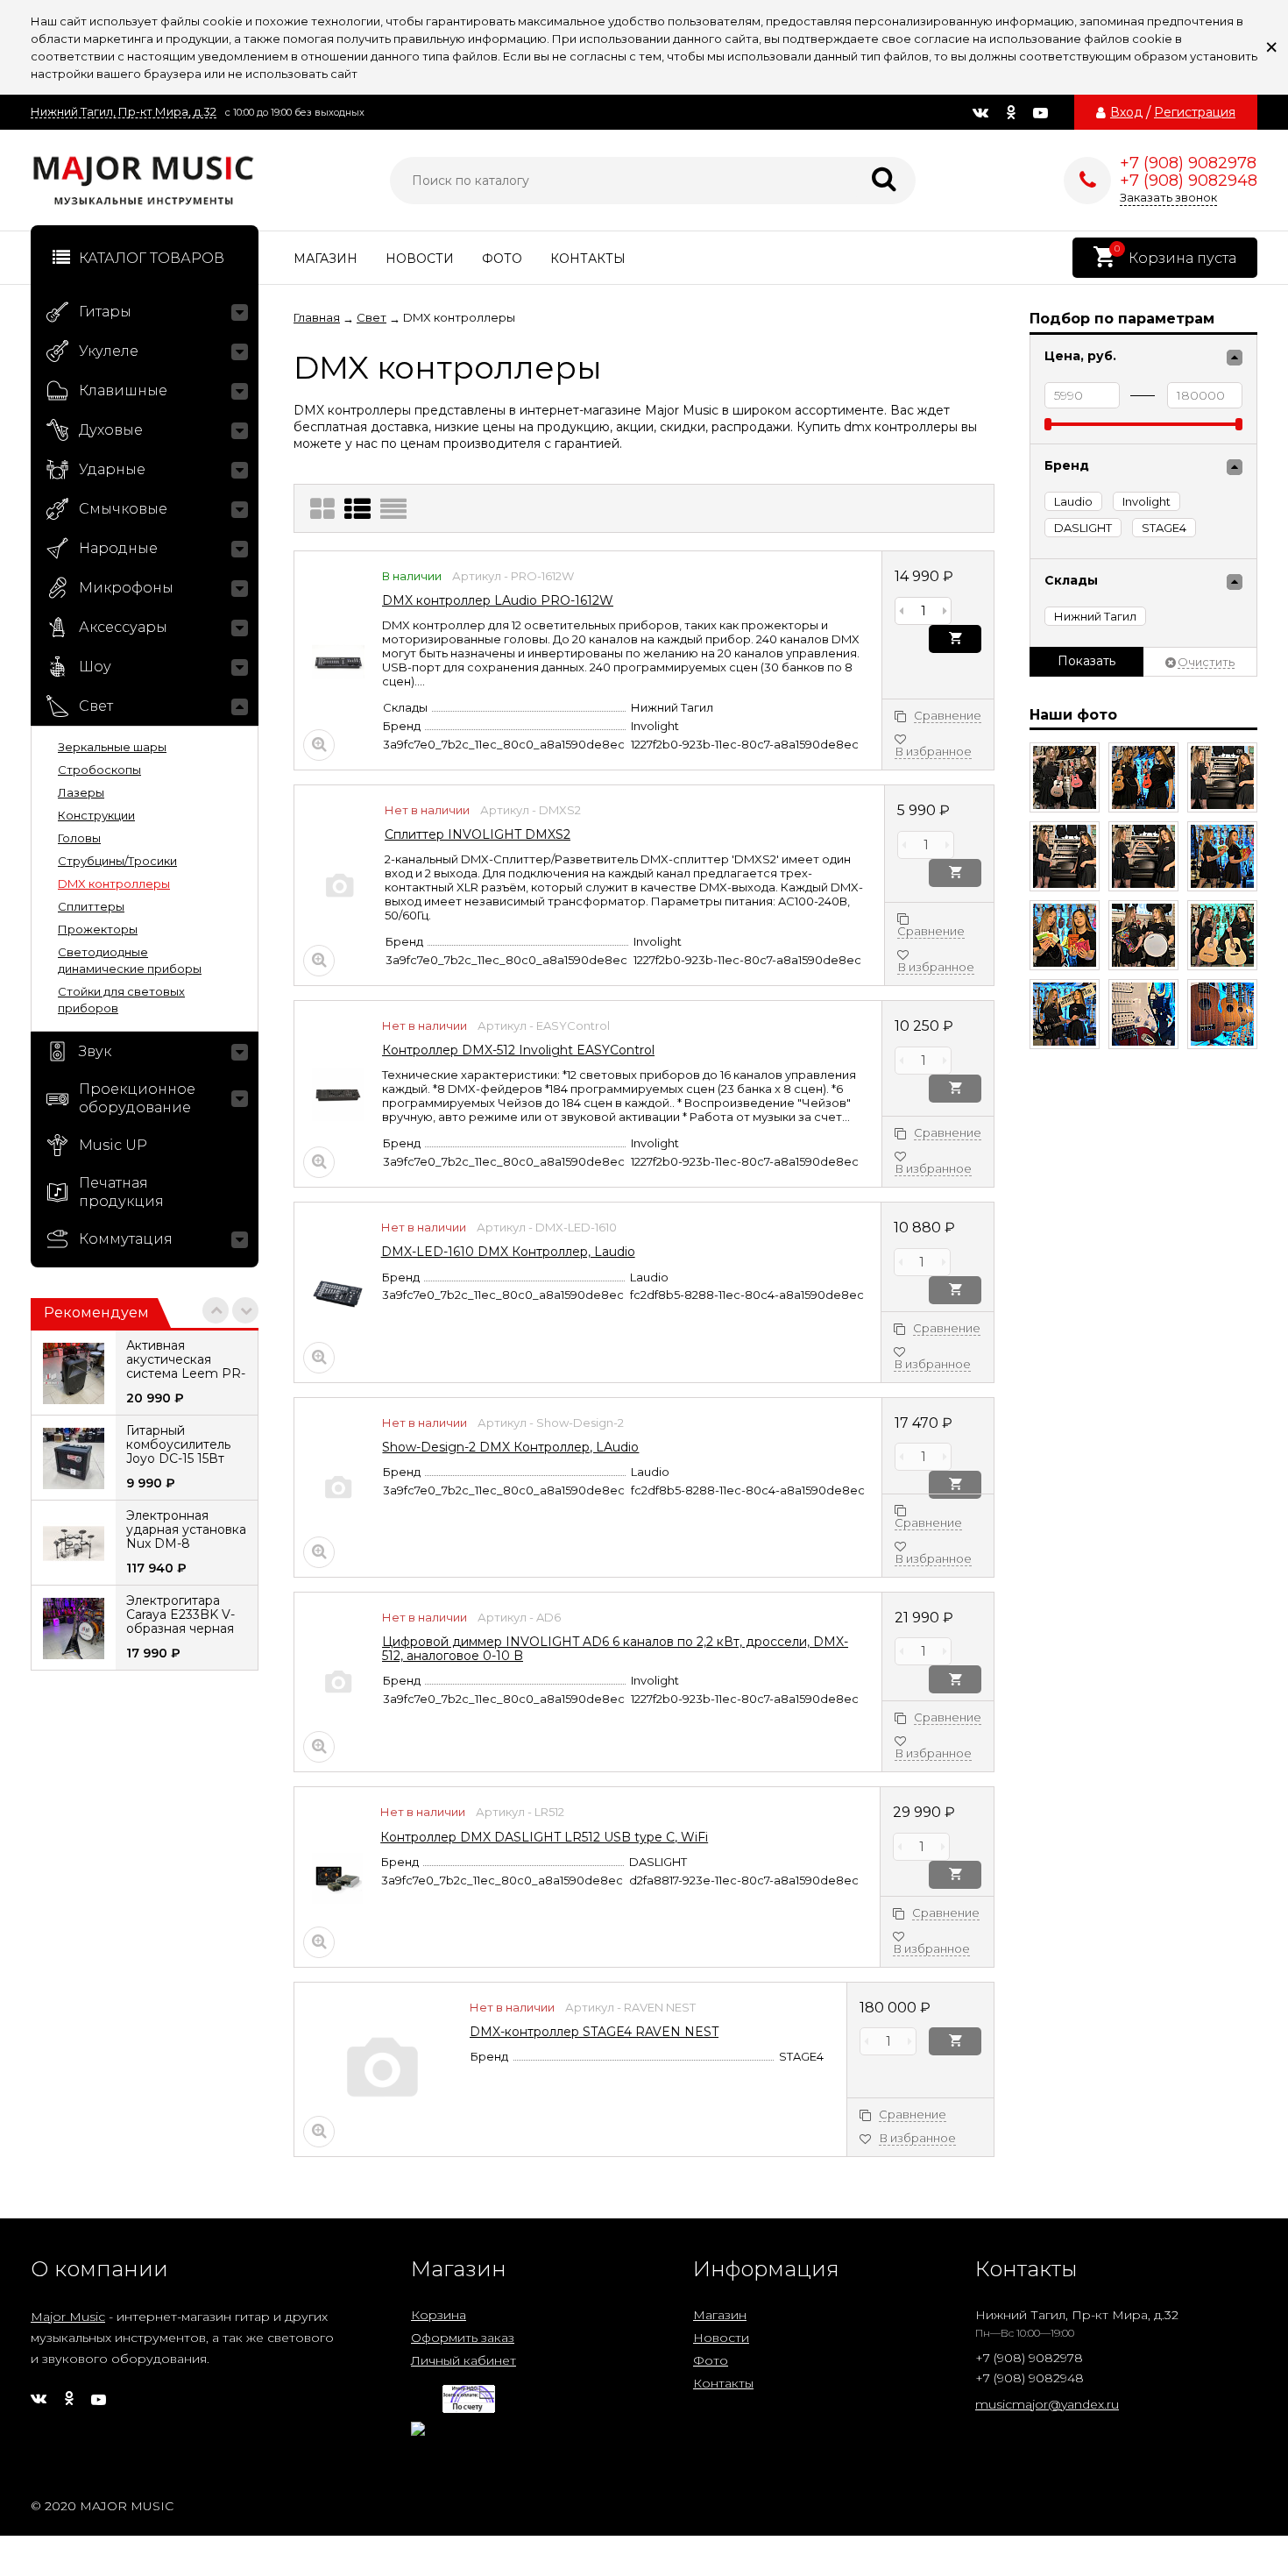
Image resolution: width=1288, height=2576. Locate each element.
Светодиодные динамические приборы (130, 960)
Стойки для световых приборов (121, 1000)
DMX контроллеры (114, 884)
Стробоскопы (99, 770)
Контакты (588, 259)
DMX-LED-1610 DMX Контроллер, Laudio (508, 1252)
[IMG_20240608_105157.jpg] (1065, 777)
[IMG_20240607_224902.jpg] (1222, 856)
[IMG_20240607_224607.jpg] (1222, 935)
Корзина (439, 2315)
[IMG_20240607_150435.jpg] (1143, 1014)
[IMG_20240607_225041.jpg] (1065, 856)
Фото (502, 259)
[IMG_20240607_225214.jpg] (1143, 777)
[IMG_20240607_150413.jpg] (1222, 1014)
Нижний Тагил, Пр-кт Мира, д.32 (124, 112)
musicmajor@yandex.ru (1047, 2404)
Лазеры (81, 792)
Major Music (68, 2317)
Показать (1086, 661)
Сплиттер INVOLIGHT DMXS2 (478, 834)
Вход (1126, 112)
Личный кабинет (464, 2360)
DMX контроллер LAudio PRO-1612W (498, 600)
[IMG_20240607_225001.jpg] (1143, 856)
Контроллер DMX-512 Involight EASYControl (518, 1050)
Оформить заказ (463, 2338)
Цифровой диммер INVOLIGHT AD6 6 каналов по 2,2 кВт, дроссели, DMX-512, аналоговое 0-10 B (615, 1649)
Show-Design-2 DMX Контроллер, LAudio (510, 1447)
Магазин (326, 259)
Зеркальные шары (112, 747)
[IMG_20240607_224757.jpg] (1065, 935)
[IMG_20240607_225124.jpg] (1222, 777)
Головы (79, 838)
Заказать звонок (1168, 197)
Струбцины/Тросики (117, 861)
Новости (420, 259)
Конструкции (96, 815)
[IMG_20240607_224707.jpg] (1143, 935)
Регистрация (1195, 112)
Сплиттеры (91, 906)
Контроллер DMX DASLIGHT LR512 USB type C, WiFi (544, 1837)
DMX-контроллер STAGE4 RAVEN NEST (594, 2032)
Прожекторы (98, 929)
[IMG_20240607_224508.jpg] (1065, 1014)
